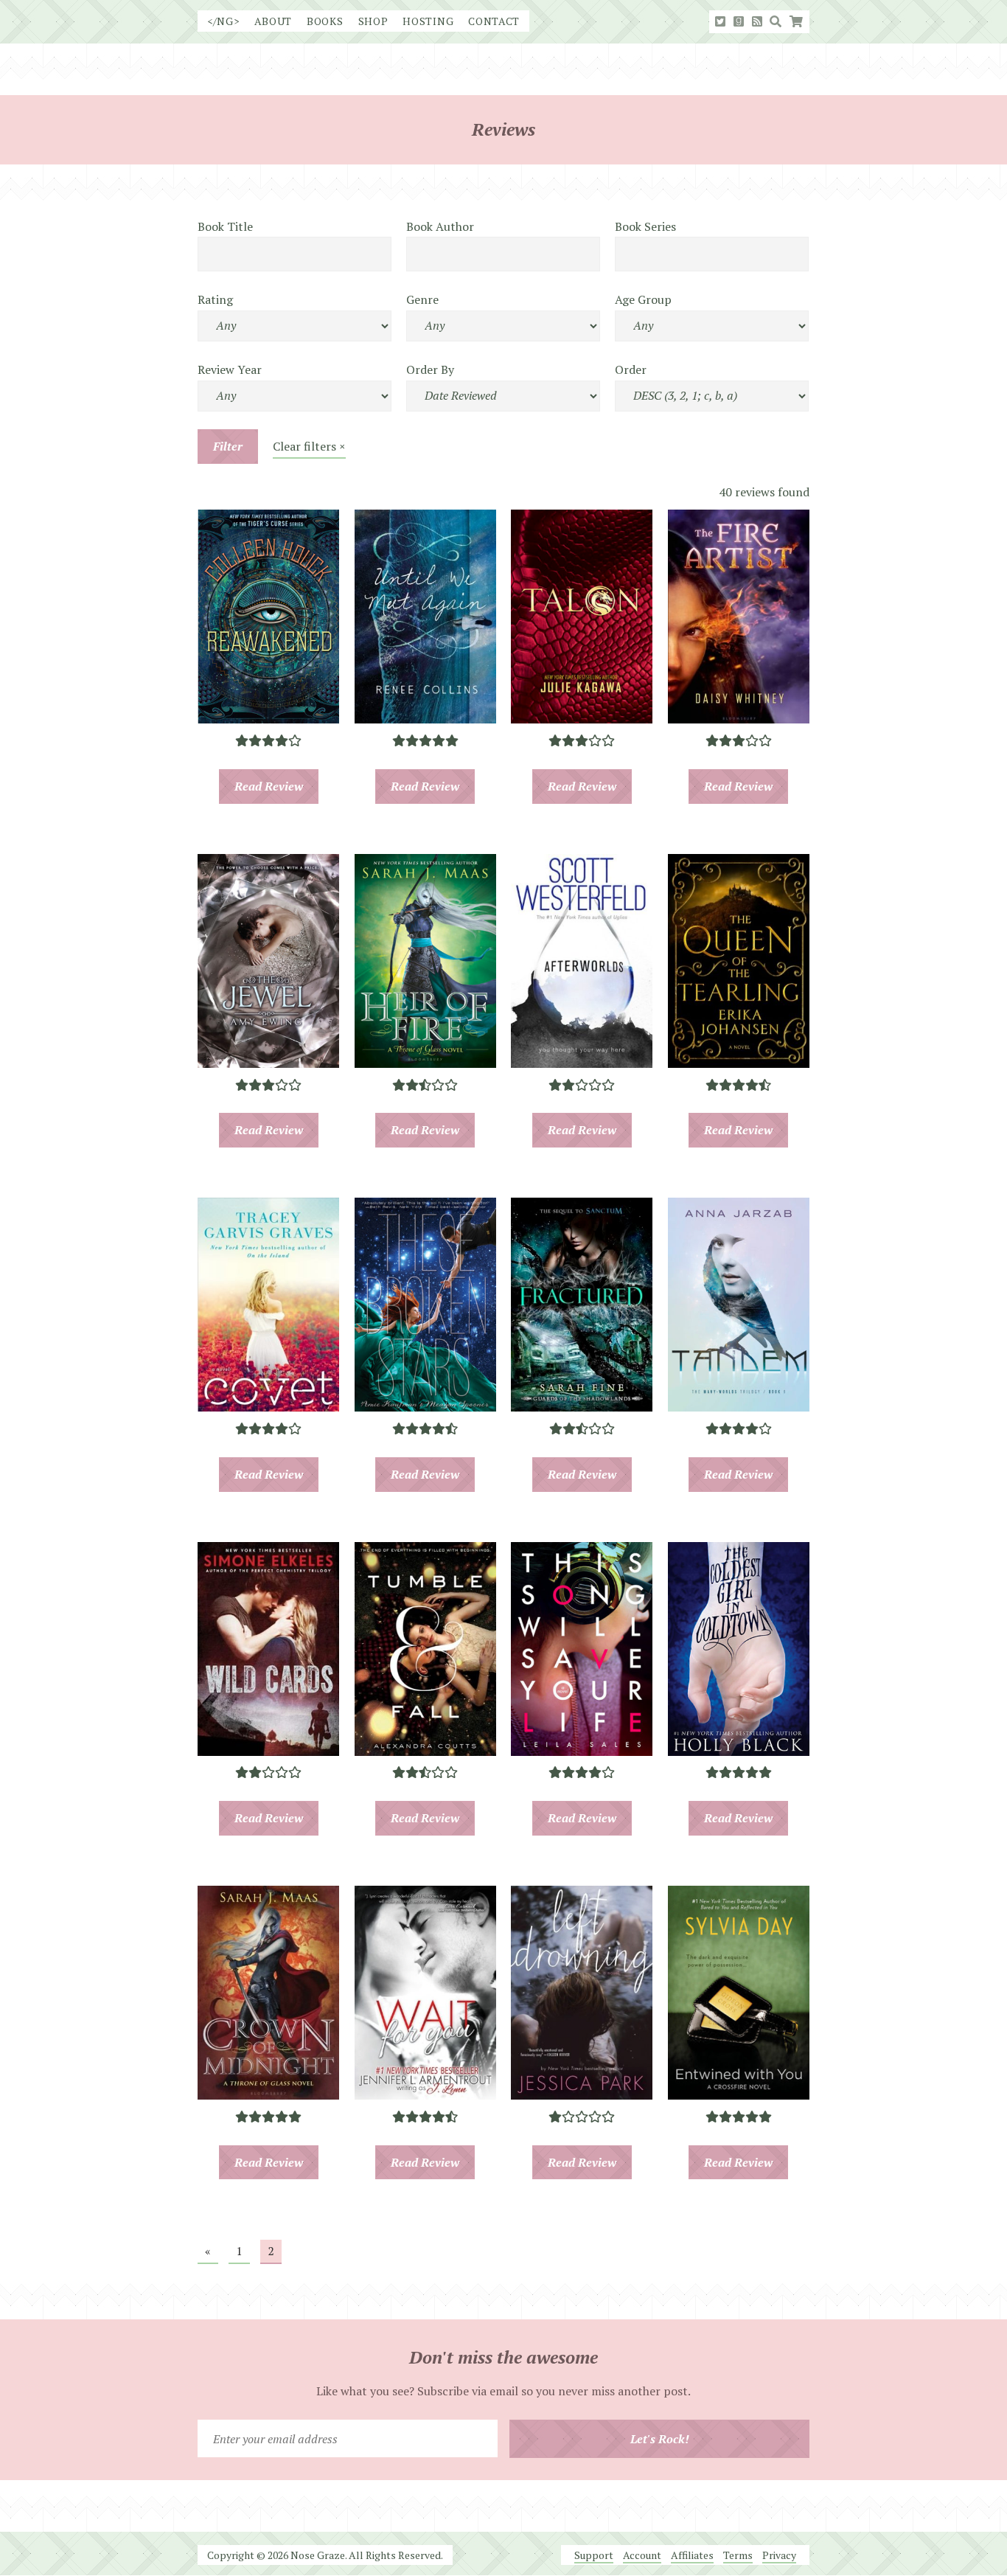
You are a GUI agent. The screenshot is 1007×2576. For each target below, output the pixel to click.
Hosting (428, 21)
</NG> (223, 21)
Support (594, 2555)
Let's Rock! (660, 2439)
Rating (215, 299)
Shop (373, 21)
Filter (228, 446)
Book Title (225, 226)
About (273, 21)
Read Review (269, 786)
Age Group (643, 299)
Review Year (230, 369)
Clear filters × (309, 446)
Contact (494, 21)
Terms (738, 2555)
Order (631, 369)
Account (642, 2555)
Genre (422, 299)
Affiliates (692, 2555)
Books (325, 21)
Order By (430, 369)
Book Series (645, 226)
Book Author (440, 226)
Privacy (779, 2555)
